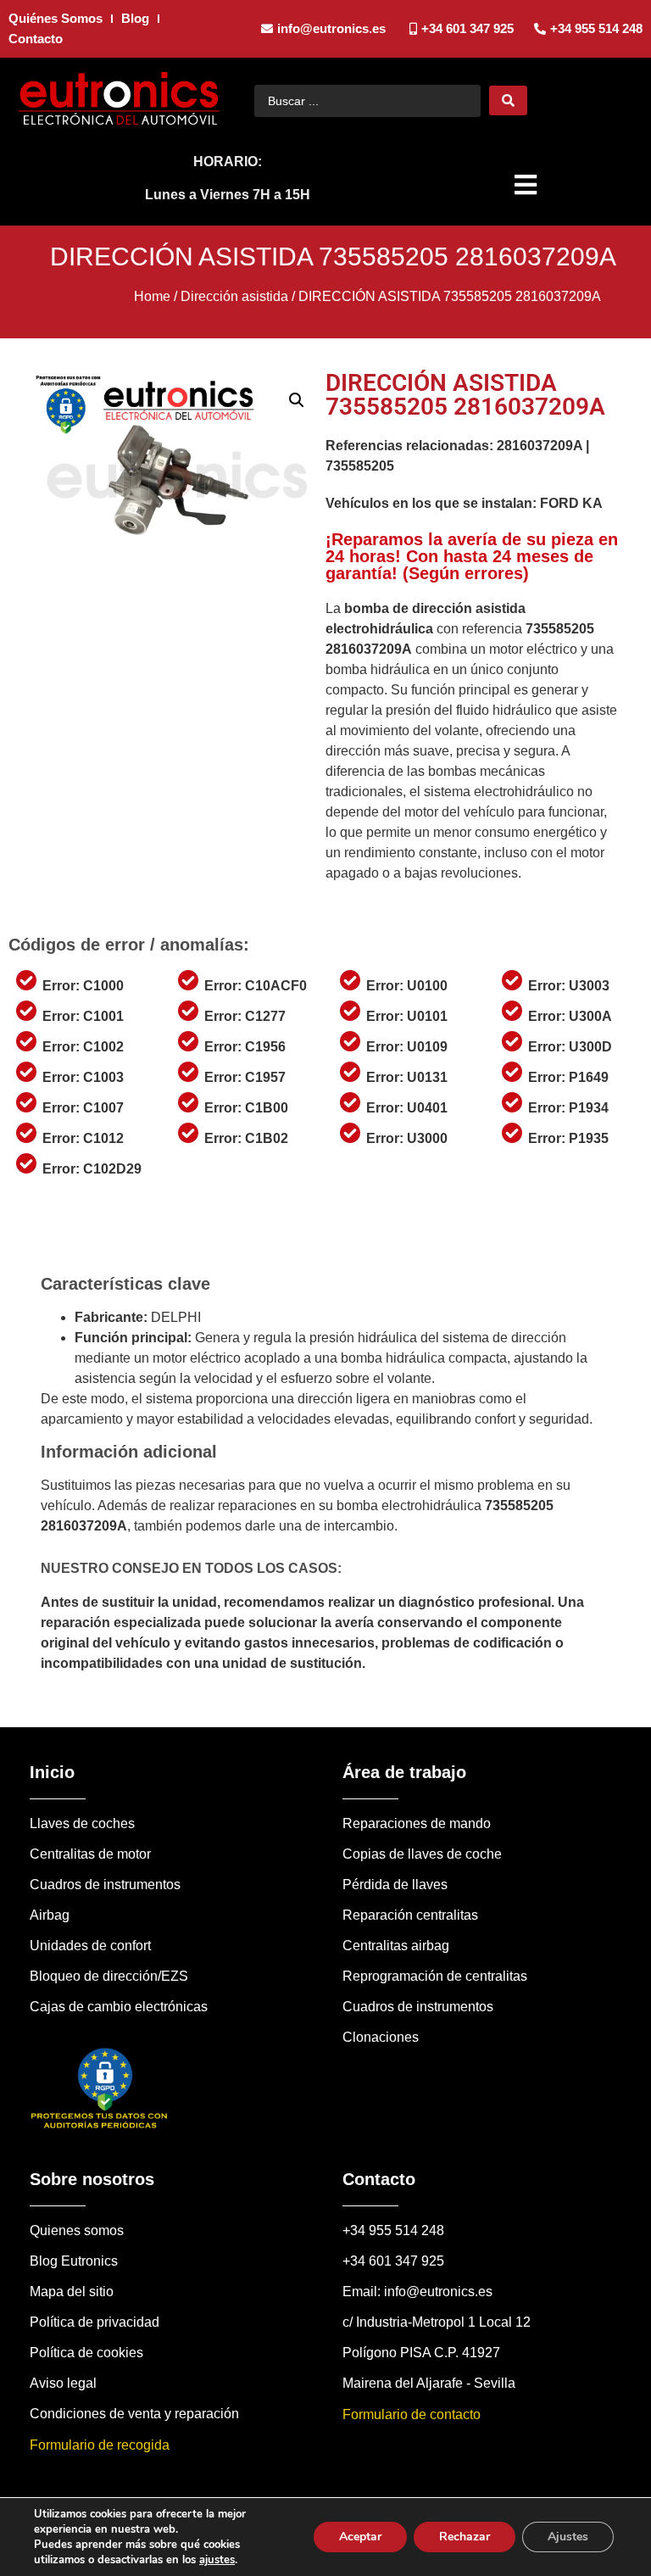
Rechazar (465, 2537)
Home (152, 296)
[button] (528, 185)
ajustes (217, 2560)
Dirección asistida (234, 296)
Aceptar (360, 2537)
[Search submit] (508, 100)
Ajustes (568, 2537)
